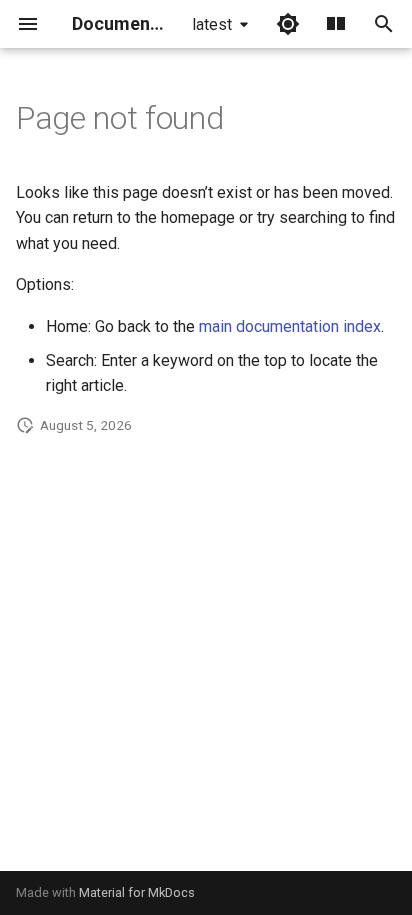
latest (212, 24)
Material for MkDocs (137, 892)
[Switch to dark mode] (288, 24)
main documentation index (290, 326)
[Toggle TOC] (336, 24)
